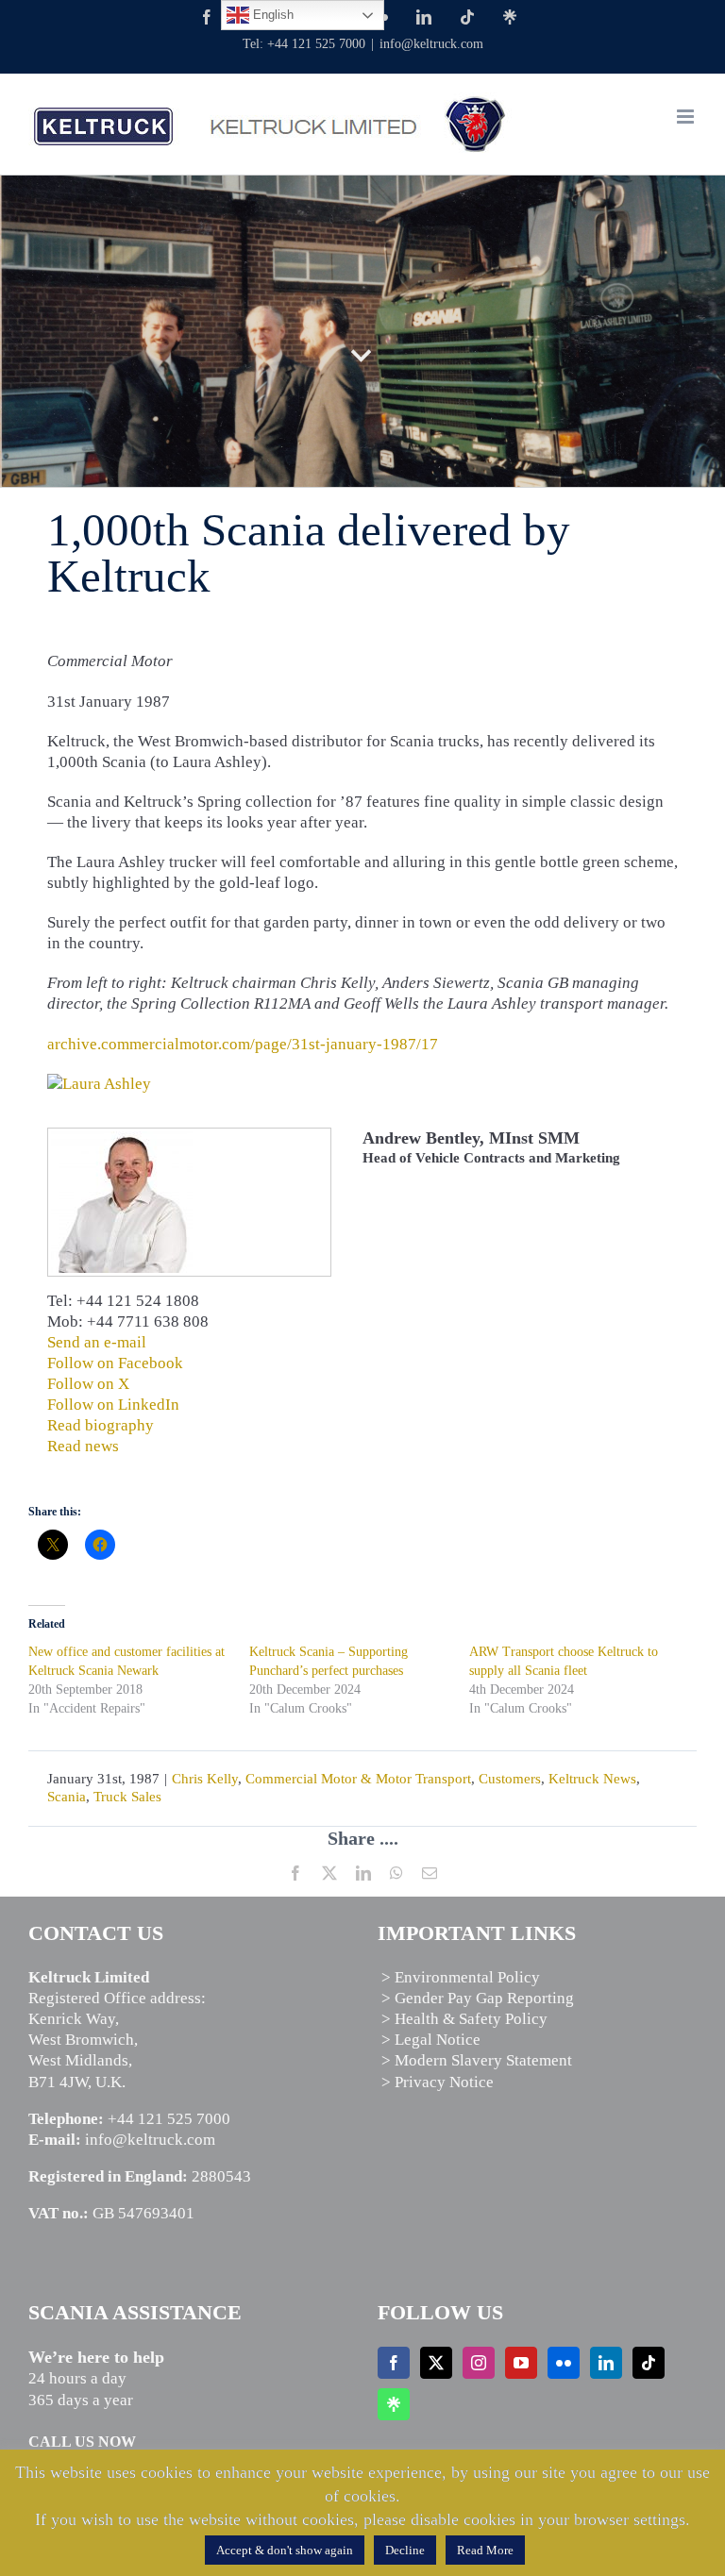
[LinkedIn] (606, 2363)
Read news (83, 1446)
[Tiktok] (649, 2363)
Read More (485, 2550)
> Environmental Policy (461, 1977)
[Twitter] (436, 2363)
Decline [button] (405, 2550)
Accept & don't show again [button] (285, 2550)
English (271, 15)
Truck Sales (127, 1797)
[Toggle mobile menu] (687, 117)
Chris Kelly (205, 1779)
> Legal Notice (431, 2040)
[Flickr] (564, 2363)
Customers (510, 1779)
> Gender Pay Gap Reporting (478, 1998)
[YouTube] (521, 2363)
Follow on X (88, 1384)
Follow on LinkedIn (113, 1405)
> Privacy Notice (438, 2082)
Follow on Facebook (115, 1363)
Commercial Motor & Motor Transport (358, 1779)
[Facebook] (394, 2363)
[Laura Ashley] (99, 1084)
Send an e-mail (97, 1342)
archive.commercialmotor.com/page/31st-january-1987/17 (243, 1044)
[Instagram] (479, 2363)
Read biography (101, 1425)
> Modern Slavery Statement (477, 2060)
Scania (67, 1797)
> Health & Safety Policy (464, 2019)
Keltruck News (592, 1779)
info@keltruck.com (431, 44)
